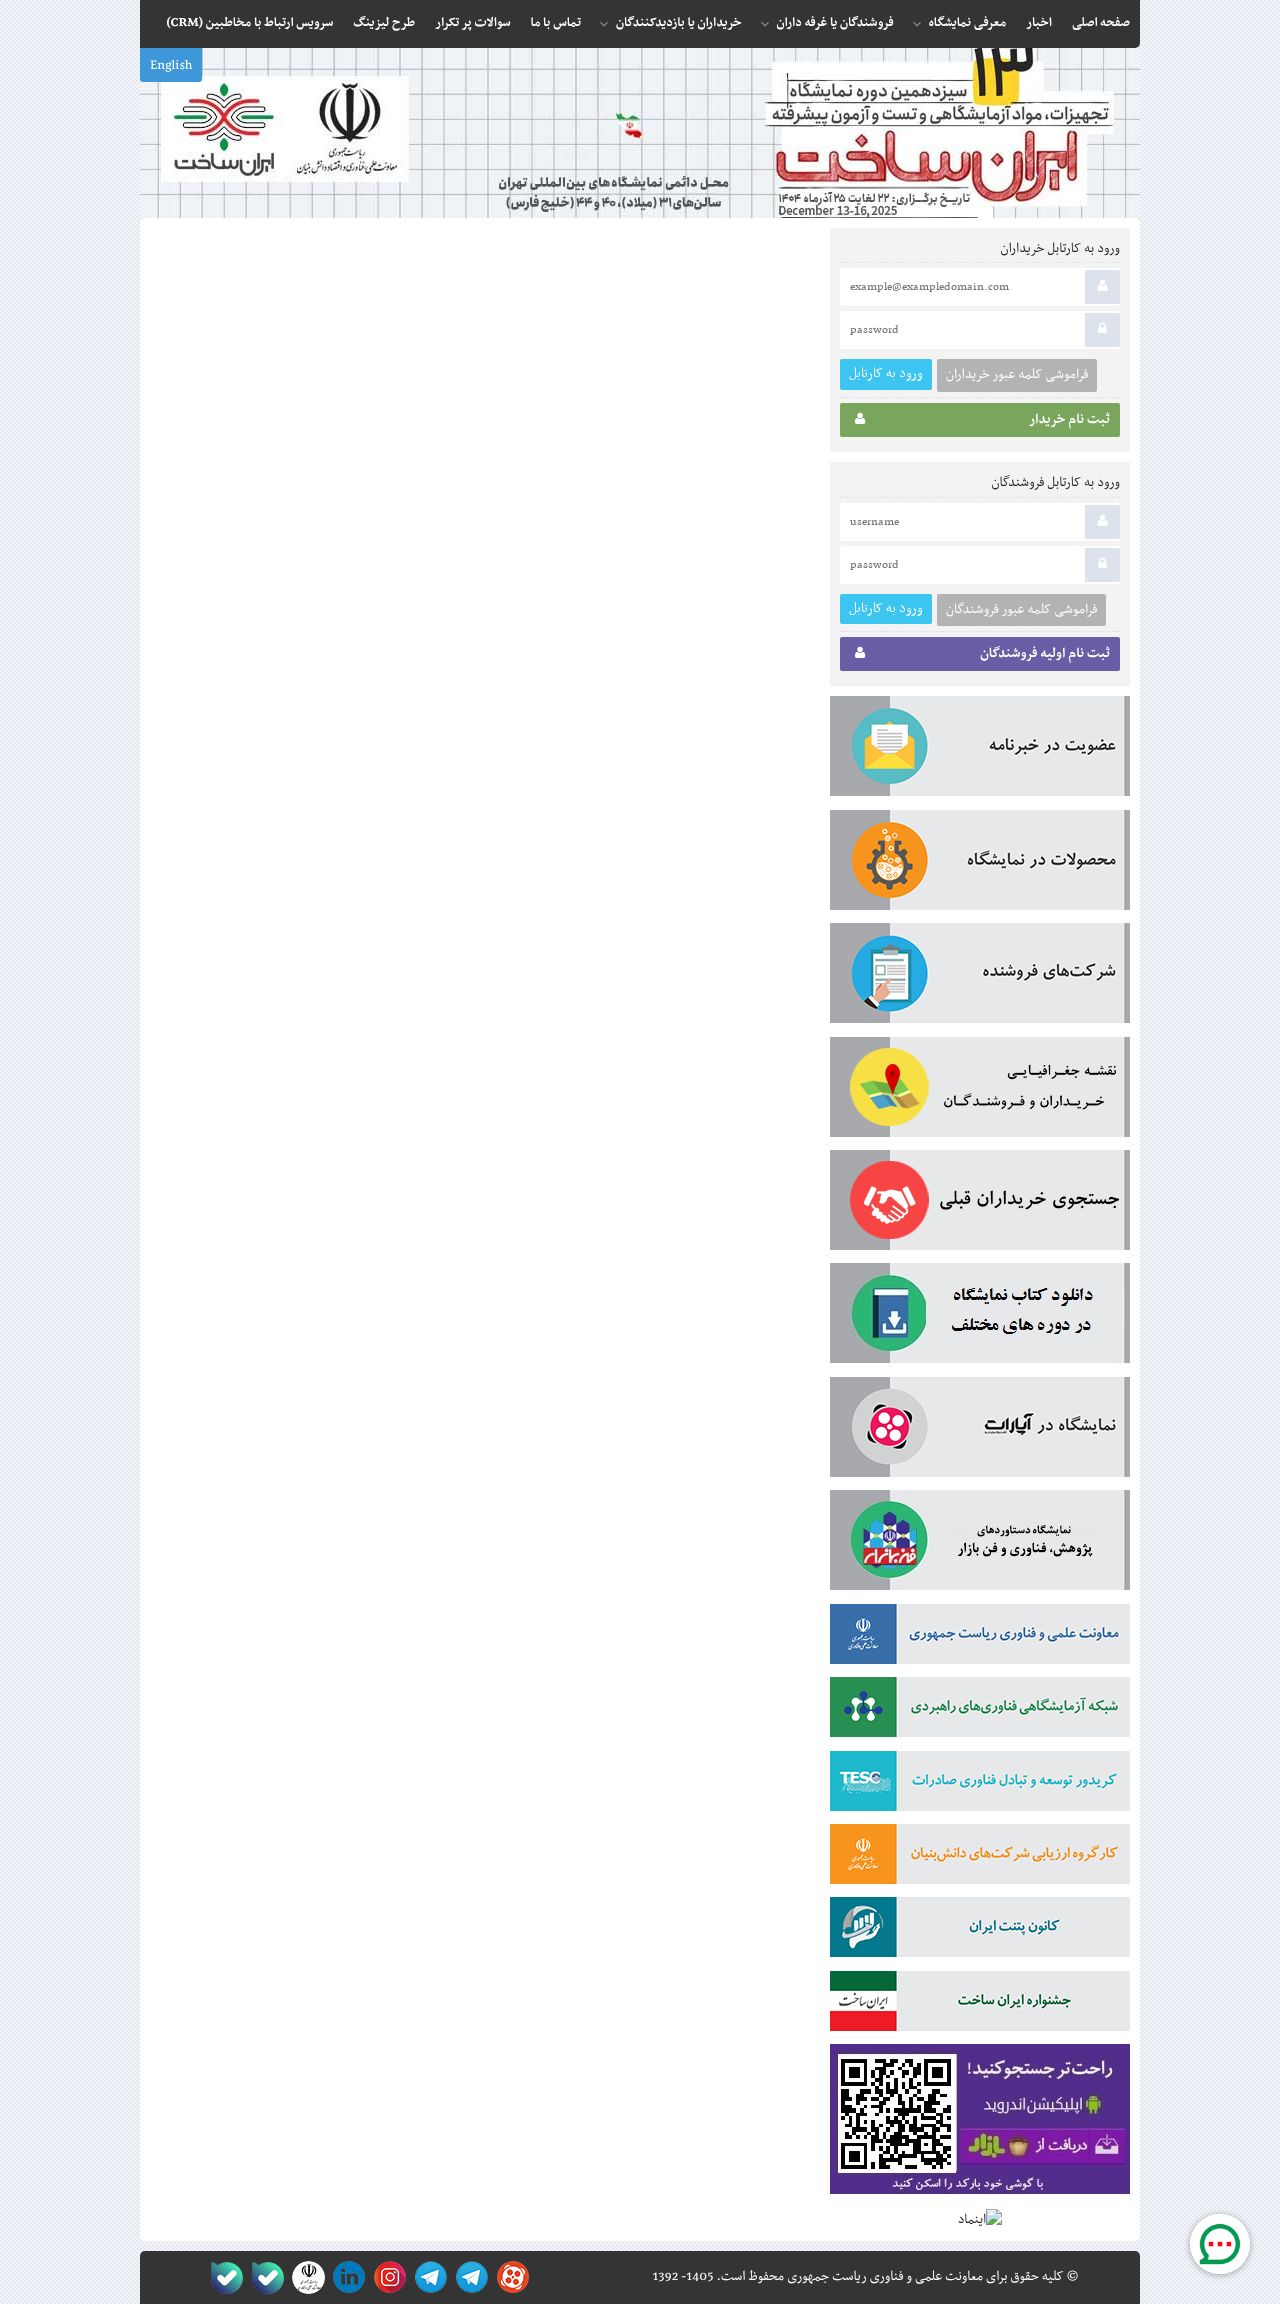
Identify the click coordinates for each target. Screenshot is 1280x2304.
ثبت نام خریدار (1069, 420)
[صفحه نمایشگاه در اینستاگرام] (386, 2277)
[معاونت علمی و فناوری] (980, 1638)
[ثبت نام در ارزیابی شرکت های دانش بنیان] (980, 1858)
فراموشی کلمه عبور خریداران (1017, 375)
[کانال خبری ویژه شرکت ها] (468, 2277)
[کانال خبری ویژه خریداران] (427, 2277)
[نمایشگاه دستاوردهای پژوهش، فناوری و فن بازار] (980, 1544)
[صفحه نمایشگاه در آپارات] (509, 2277)
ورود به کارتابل (886, 373)
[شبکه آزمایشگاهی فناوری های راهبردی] (980, 1711)
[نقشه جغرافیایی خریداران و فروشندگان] (980, 1091)
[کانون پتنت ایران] (980, 1931)
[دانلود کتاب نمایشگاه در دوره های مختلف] (980, 1317)
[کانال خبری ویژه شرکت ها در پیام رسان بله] (222, 2277)
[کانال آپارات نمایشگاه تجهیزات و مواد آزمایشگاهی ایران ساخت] (980, 1431)
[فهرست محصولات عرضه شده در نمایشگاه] (980, 864)
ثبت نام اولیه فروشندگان (1045, 654)
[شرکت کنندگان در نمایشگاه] (980, 977)
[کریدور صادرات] (980, 1785)
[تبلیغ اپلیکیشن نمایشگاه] (980, 2123)
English (171, 66)
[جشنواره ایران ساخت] (980, 2005)
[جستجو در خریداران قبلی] (980, 1204)
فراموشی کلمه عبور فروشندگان (1021, 610)
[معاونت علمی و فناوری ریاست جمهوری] (304, 2277)
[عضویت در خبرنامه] (980, 750)
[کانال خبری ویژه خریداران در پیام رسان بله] (263, 2277)
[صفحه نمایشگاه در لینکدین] (345, 2277)
